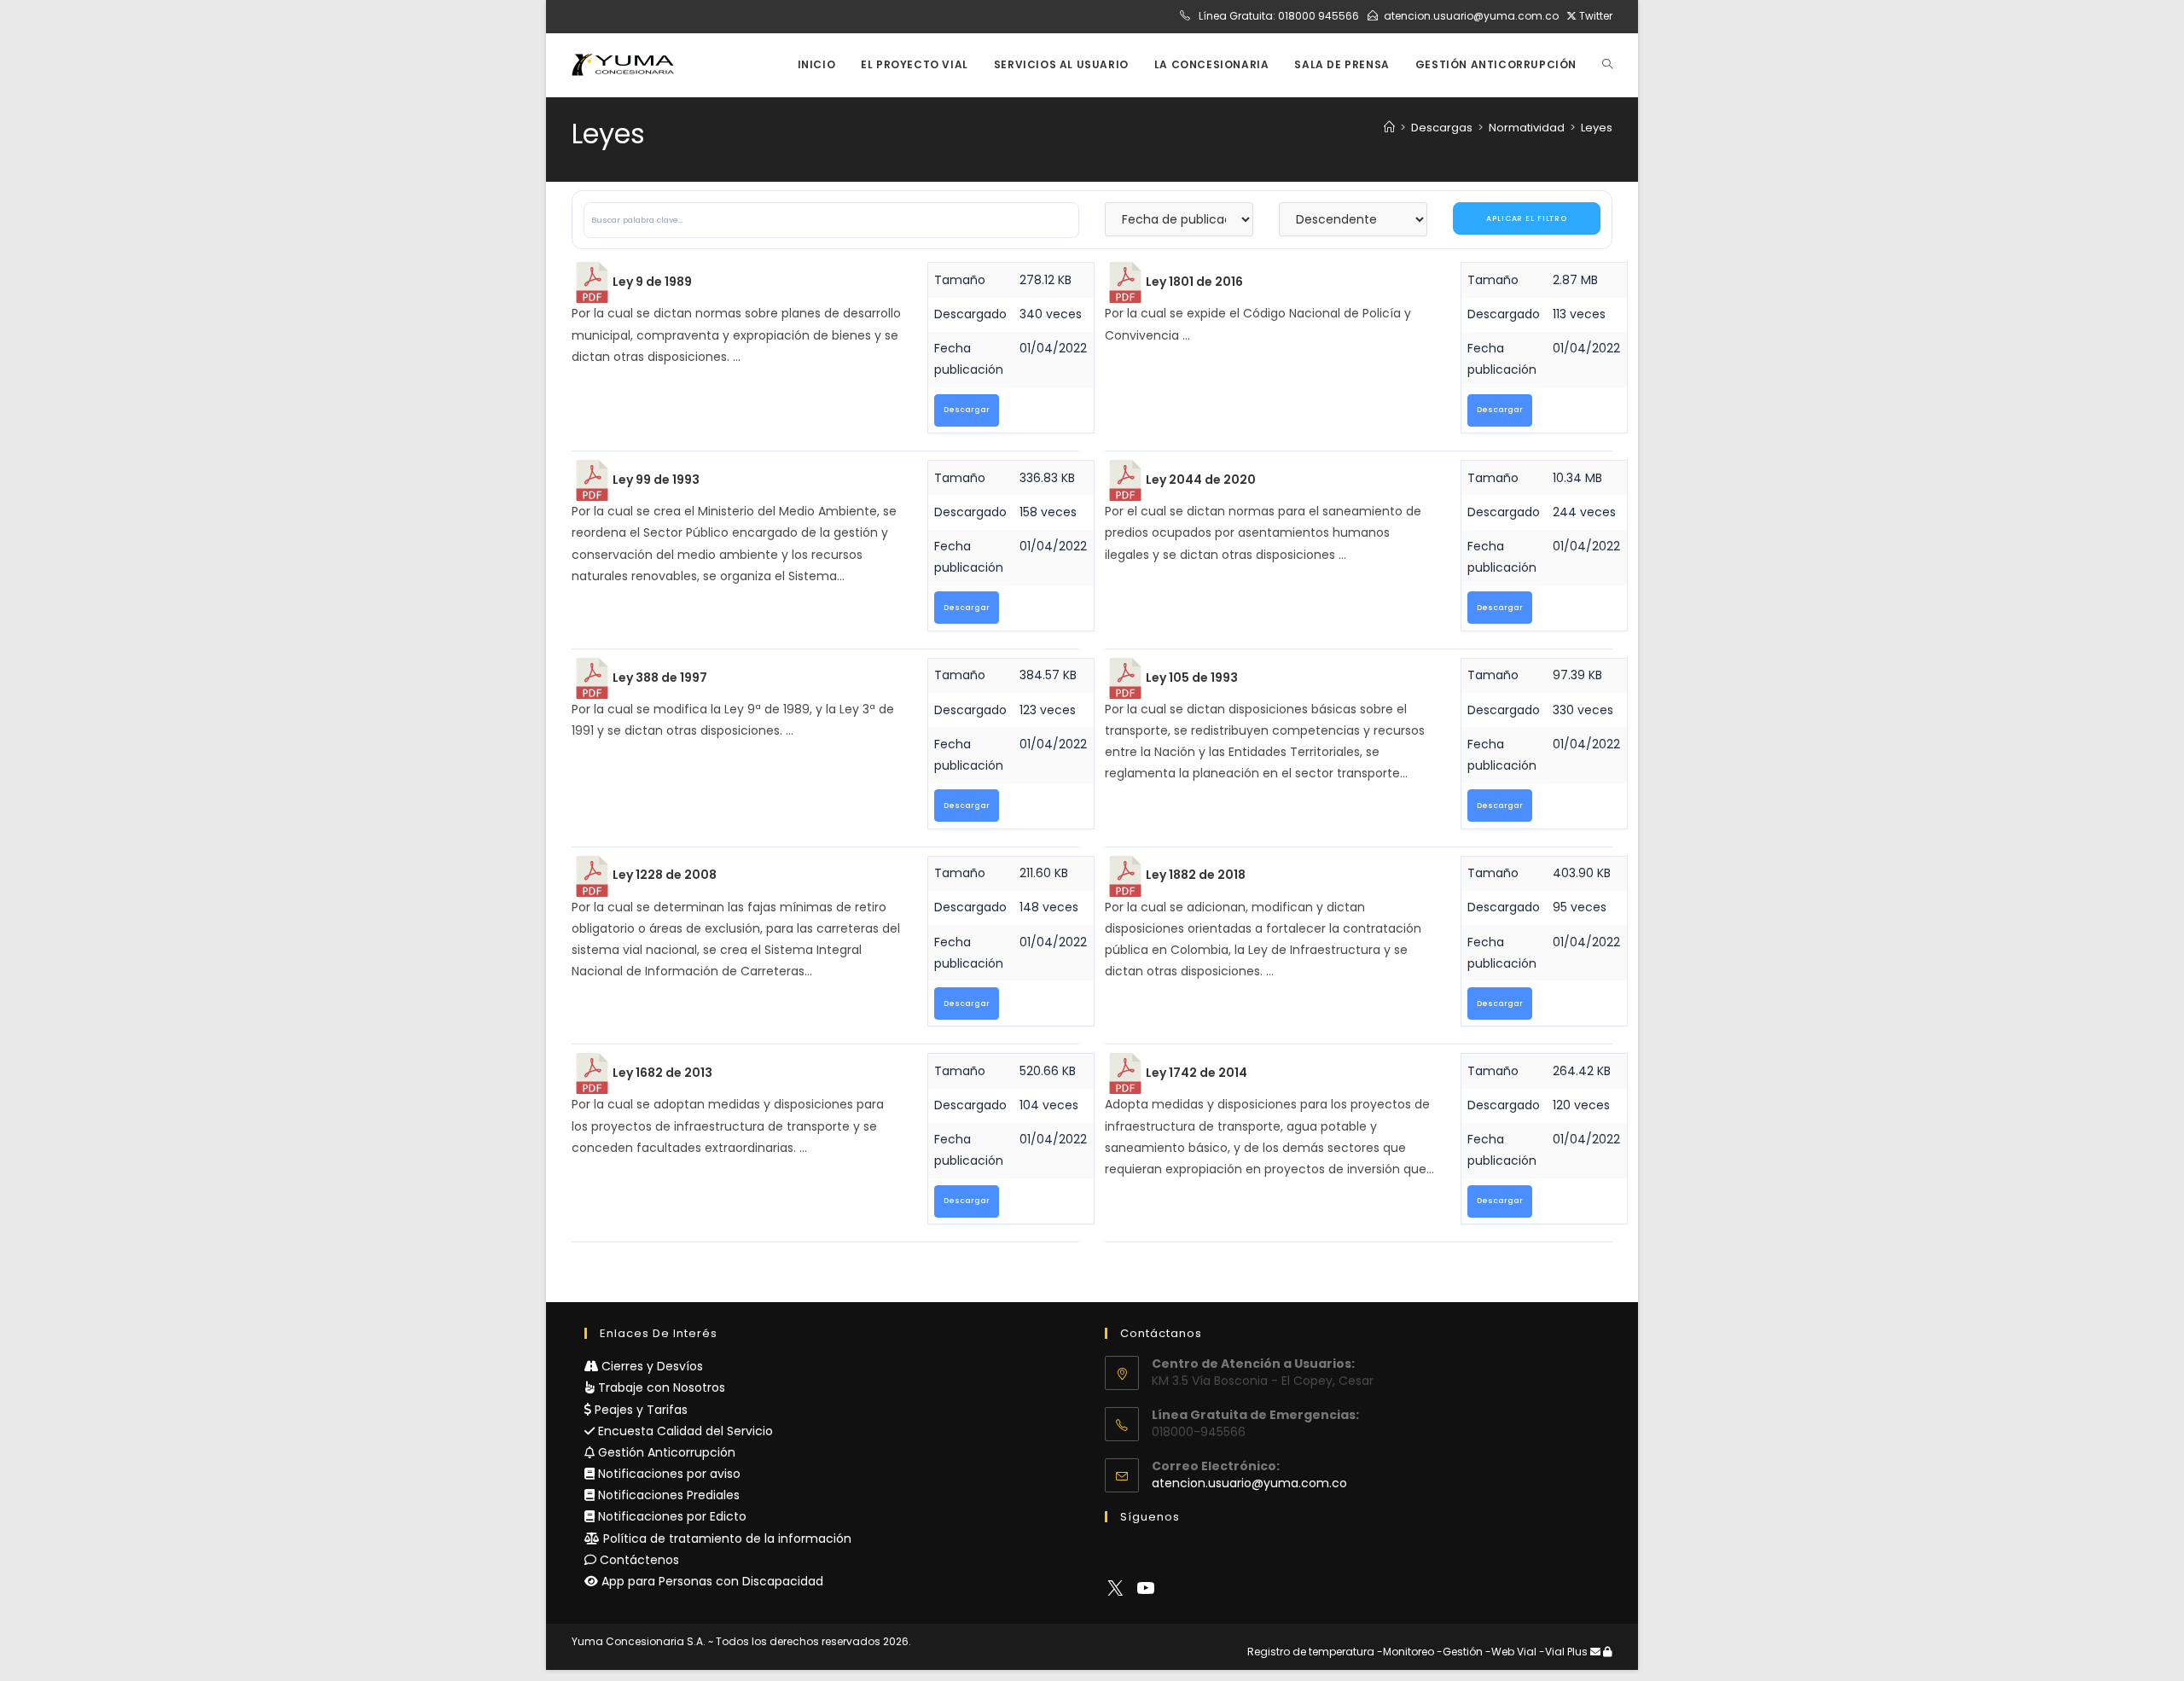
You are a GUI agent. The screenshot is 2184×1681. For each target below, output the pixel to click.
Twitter (1594, 16)
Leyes (1597, 128)
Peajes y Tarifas (639, 1410)
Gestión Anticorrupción (665, 1452)
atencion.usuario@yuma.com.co (1471, 16)
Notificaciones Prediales (667, 1495)
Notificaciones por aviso (668, 1474)
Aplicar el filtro (1527, 218)
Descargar (967, 410)
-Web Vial (1511, 1652)
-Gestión (1460, 1652)
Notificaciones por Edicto (671, 1516)
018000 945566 (1319, 16)
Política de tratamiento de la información (726, 1538)
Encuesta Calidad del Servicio (684, 1431)
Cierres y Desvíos (651, 1366)
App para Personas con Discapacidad (711, 1581)
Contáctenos (638, 1560)
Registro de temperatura (1311, 1652)
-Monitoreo (1406, 1652)
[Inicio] (1389, 128)
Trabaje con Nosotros (660, 1387)
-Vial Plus (1563, 1652)
